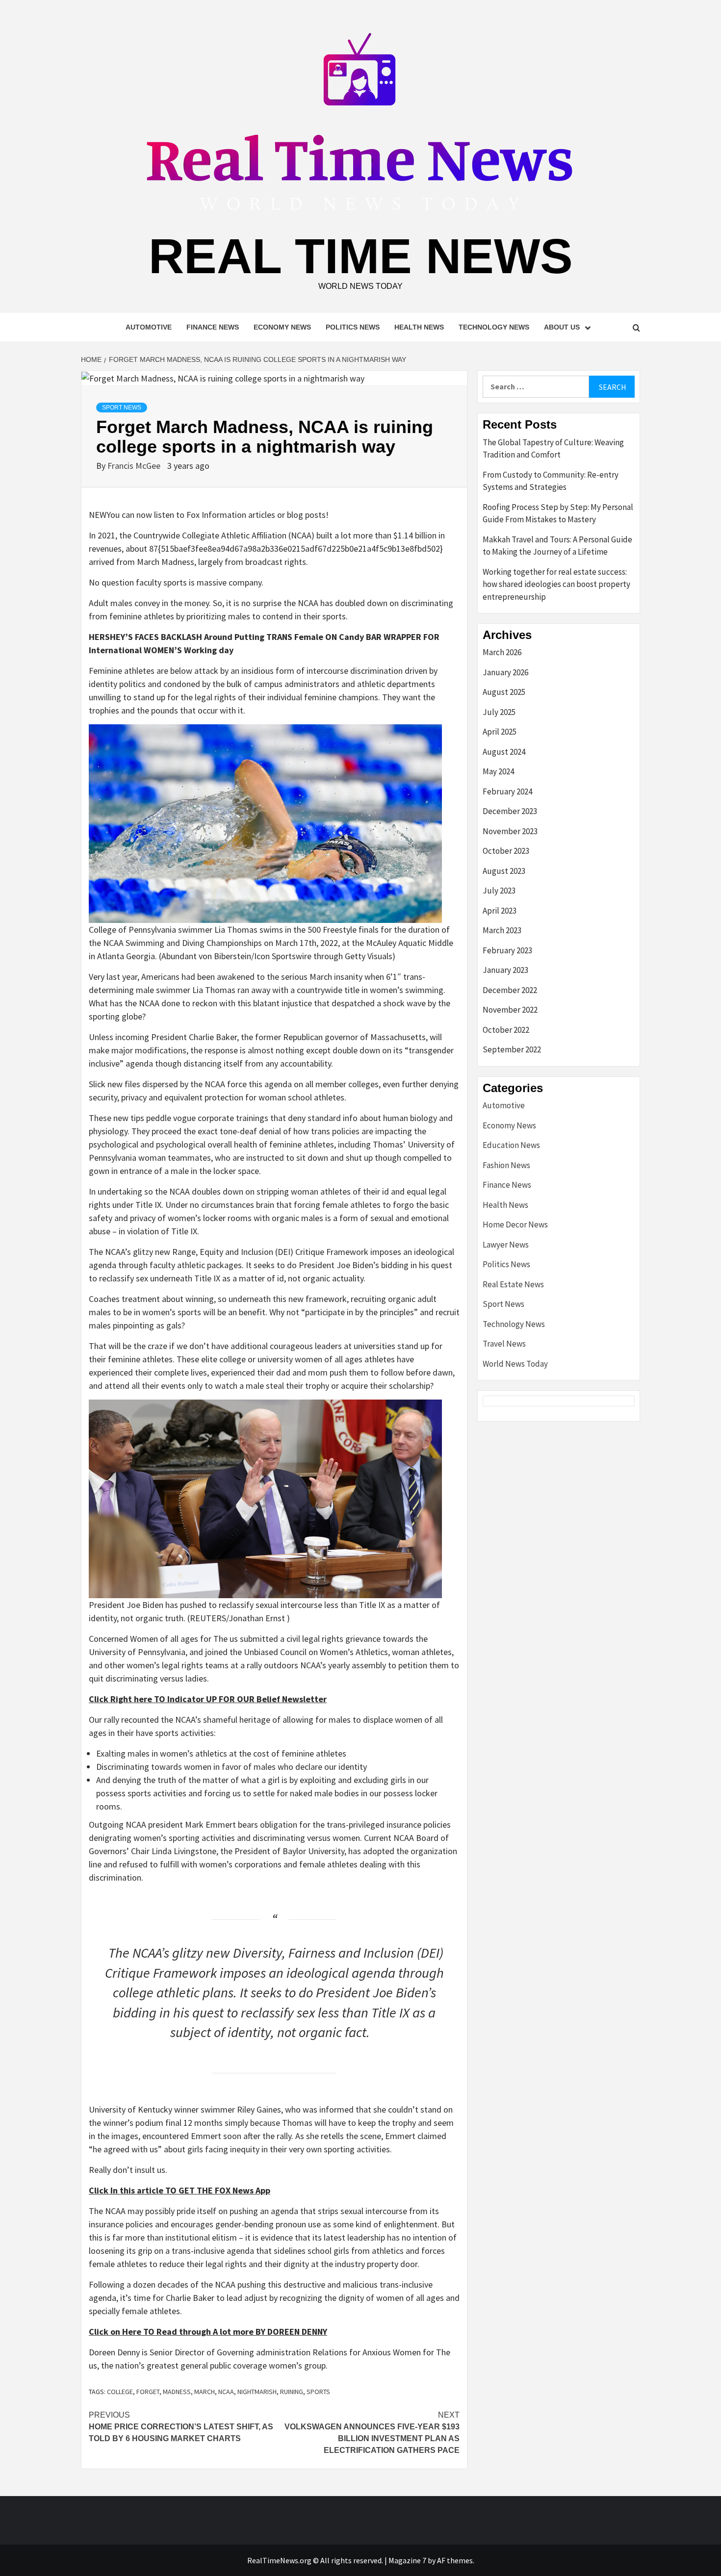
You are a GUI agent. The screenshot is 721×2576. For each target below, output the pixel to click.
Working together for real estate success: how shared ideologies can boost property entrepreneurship (556, 584)
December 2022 (510, 990)
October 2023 (506, 851)
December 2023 (510, 811)
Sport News (122, 408)
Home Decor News (515, 1224)
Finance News (213, 327)
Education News (511, 1145)
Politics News (353, 327)
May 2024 (498, 771)
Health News (419, 327)
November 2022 (510, 1010)
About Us (562, 327)
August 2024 (504, 752)
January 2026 (505, 672)
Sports (318, 2392)
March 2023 (502, 930)
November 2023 (510, 831)
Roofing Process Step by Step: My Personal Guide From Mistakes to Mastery (558, 513)
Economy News (282, 327)
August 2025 (504, 692)
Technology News (494, 327)
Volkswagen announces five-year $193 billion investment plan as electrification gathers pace (372, 2433)
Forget (148, 2392)
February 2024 (507, 791)
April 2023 (500, 911)
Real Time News (361, 256)
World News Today (515, 1364)
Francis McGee (135, 466)
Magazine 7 (407, 2560)
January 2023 (505, 970)
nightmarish (257, 2392)
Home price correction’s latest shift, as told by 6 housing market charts (181, 2427)
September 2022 (512, 1049)
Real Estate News (513, 1284)
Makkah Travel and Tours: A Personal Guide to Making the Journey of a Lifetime (557, 546)
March (205, 2392)
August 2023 (504, 871)
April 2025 (500, 732)
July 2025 (499, 712)
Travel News (504, 1344)
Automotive (149, 327)
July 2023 (499, 891)
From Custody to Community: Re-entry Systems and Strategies (551, 481)
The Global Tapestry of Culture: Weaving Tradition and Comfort (553, 449)
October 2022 (506, 1030)
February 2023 (507, 950)
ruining (292, 2392)
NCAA (226, 2392)
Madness (177, 2392)
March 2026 (502, 652)
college (120, 2392)
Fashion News (506, 1165)
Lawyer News (506, 1245)
